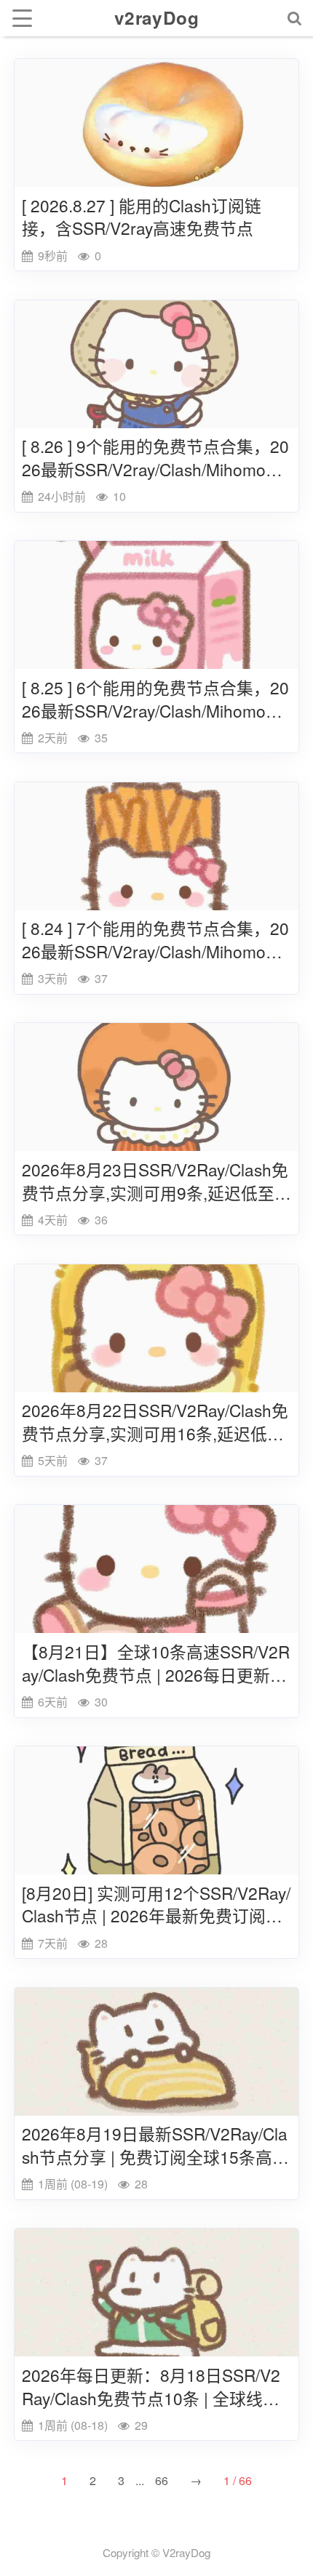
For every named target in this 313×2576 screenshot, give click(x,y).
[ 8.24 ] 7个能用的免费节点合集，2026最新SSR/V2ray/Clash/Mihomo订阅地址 (155, 940)
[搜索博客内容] (295, 18)
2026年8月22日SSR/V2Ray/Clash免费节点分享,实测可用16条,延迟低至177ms (155, 1422)
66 (162, 2480)
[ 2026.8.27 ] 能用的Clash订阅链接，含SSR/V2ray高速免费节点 (142, 217)
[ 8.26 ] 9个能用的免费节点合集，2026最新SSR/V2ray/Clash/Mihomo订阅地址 (155, 458)
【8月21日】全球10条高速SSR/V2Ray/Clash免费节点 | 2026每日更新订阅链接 (156, 1664)
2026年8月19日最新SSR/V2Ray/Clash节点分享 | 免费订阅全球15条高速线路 (155, 2146)
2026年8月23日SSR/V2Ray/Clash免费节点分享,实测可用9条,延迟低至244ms (155, 1181)
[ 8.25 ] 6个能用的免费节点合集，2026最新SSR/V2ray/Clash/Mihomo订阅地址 (155, 699)
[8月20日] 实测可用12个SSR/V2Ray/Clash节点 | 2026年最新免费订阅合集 (156, 1905)
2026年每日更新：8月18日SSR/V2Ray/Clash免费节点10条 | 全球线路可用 (151, 2387)
